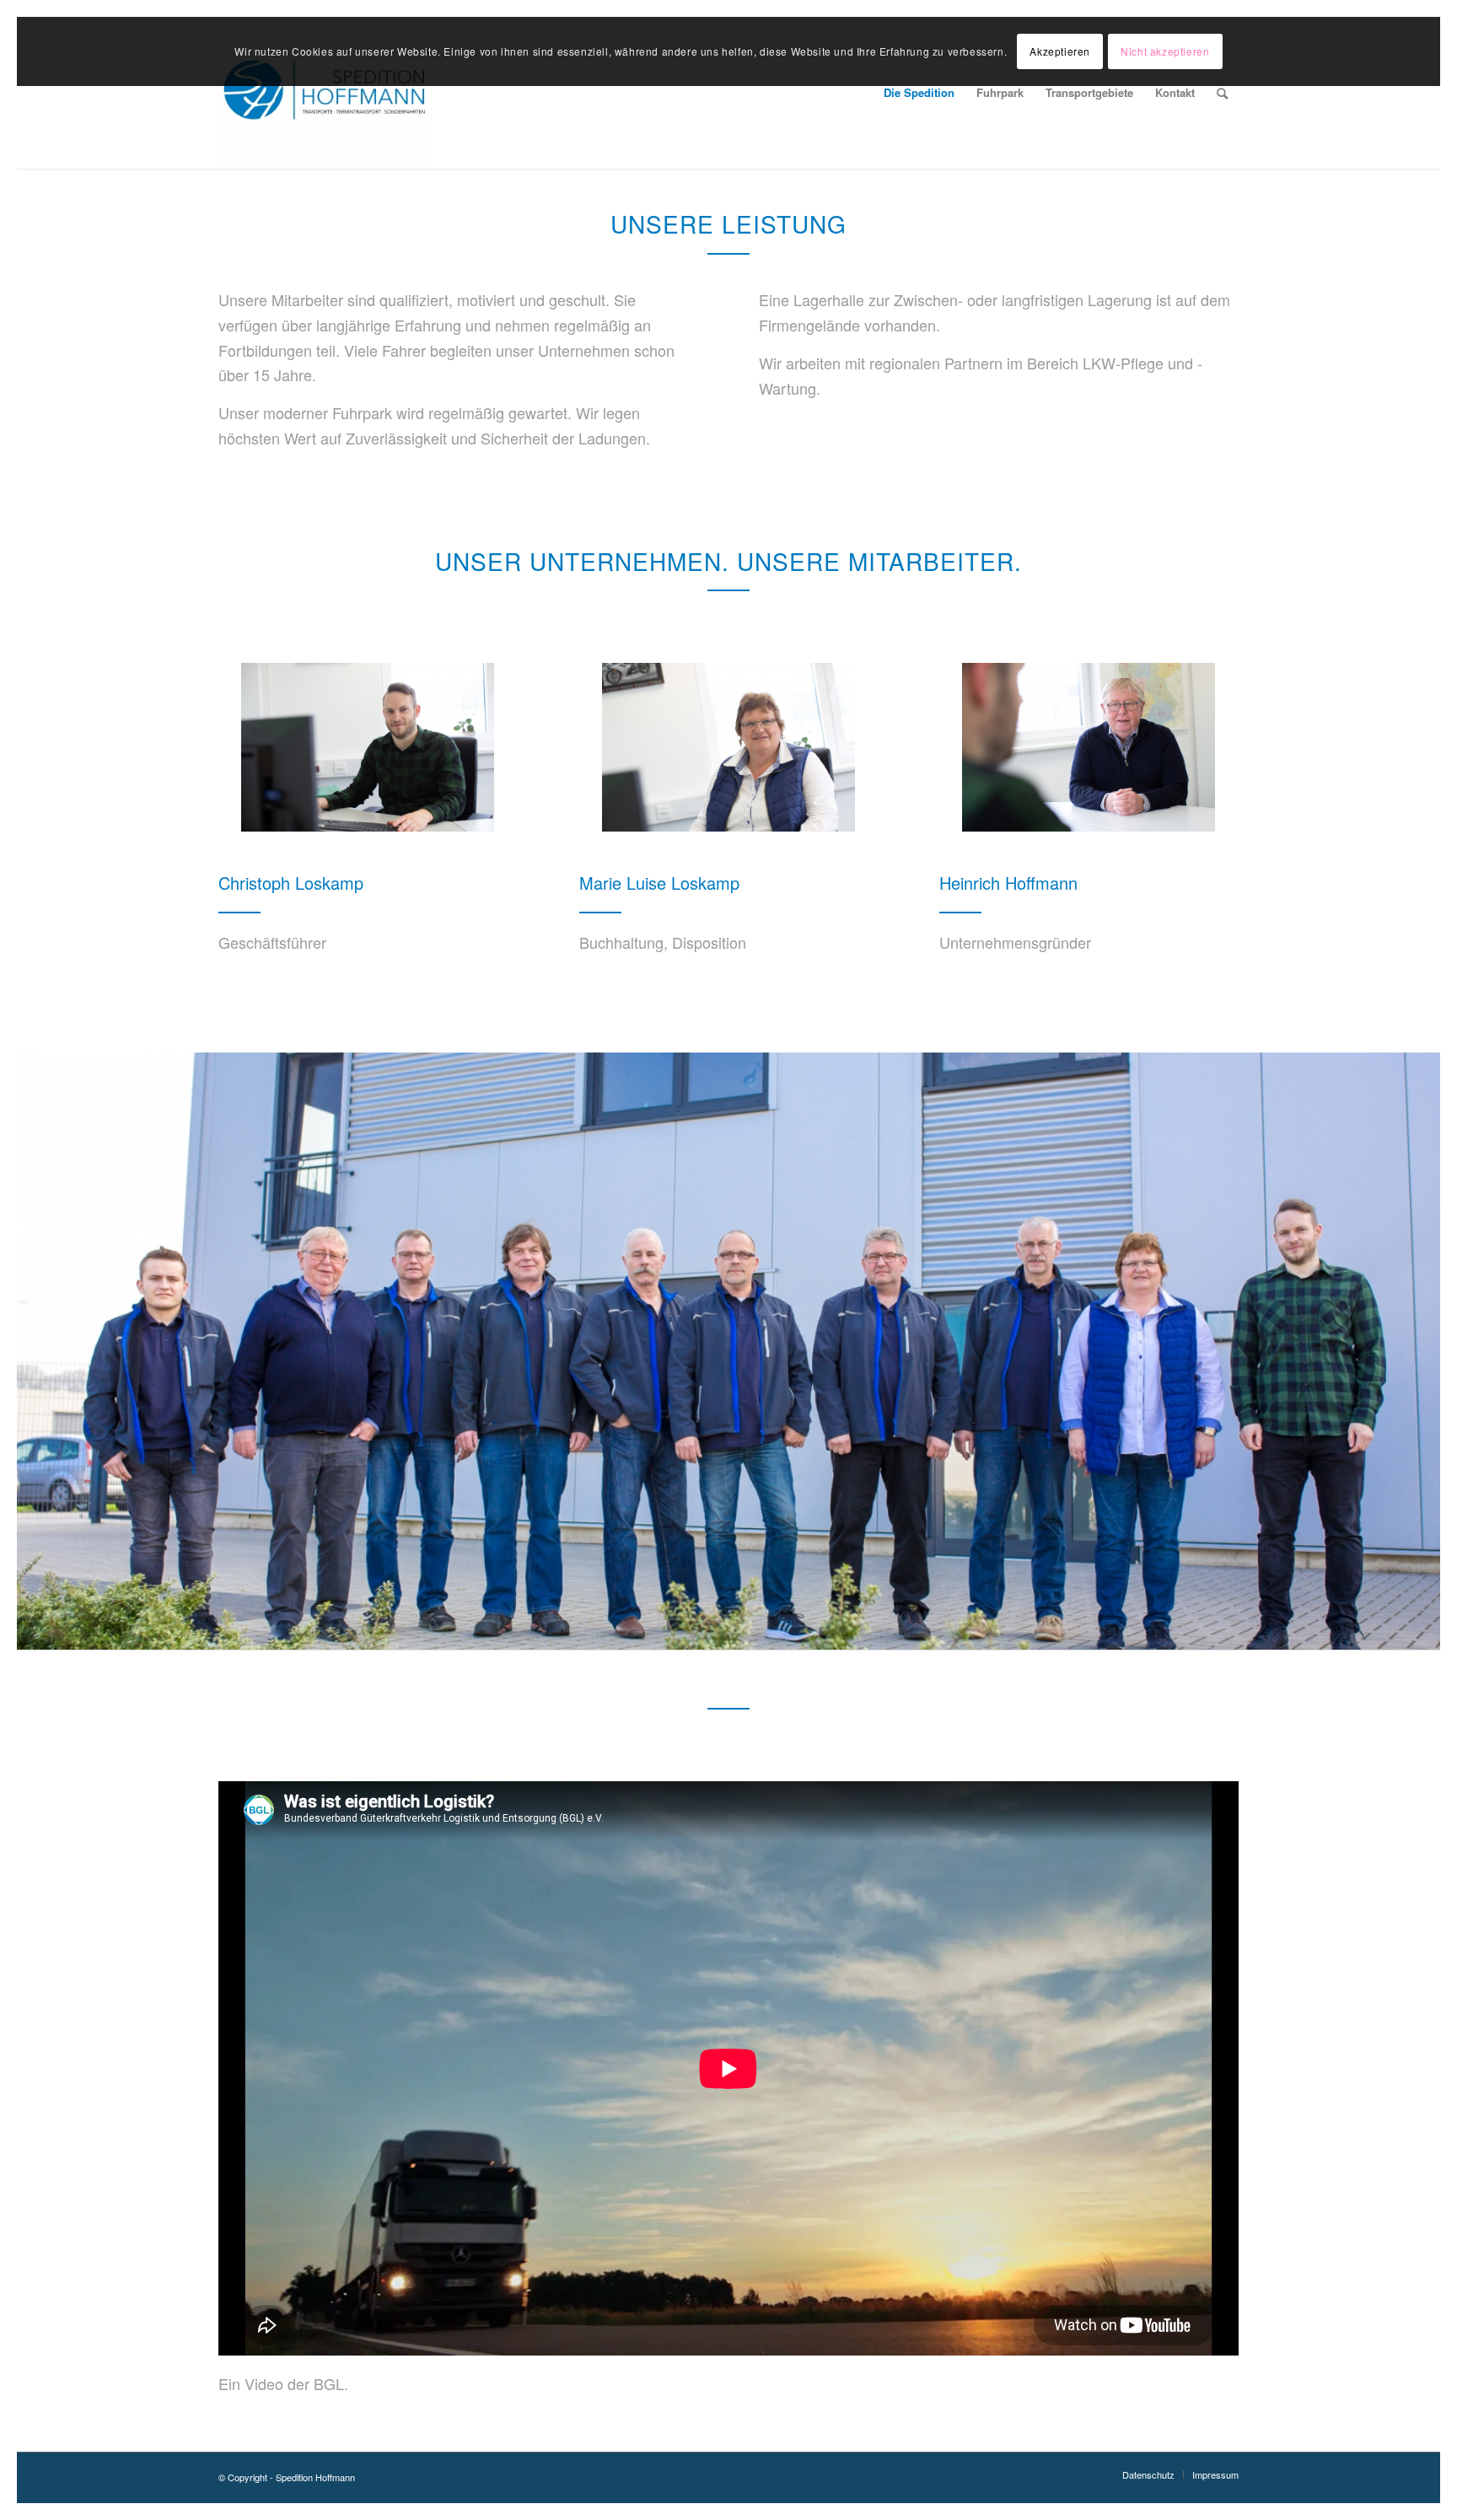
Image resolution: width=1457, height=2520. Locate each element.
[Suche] (1222, 93)
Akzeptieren (1060, 51)
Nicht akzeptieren (1165, 51)
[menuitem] (919, 93)
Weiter (1425, 1351)
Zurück (32, 1351)
